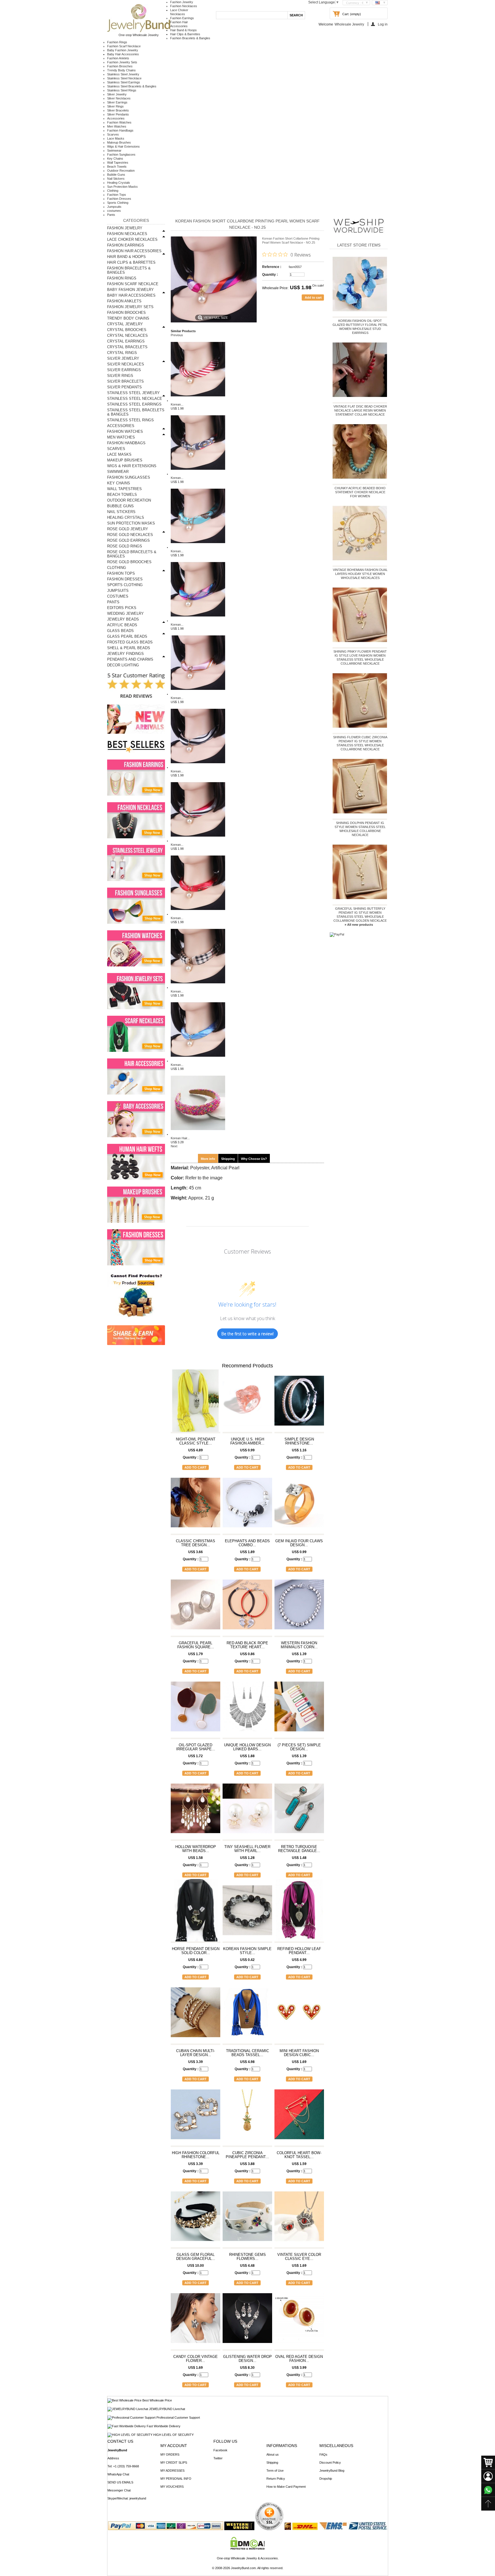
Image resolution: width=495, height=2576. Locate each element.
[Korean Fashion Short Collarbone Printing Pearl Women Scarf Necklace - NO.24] (198, 694)
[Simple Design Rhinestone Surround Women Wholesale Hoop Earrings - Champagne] (299, 1403)
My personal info (176, 2479)
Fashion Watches (119, 122)
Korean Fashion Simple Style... (247, 1951)
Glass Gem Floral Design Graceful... (196, 2257)
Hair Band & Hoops (183, 30)
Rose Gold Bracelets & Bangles (132, 554)
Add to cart (196, 1467)
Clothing (113, 191)
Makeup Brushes (119, 142)
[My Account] (488, 2476)
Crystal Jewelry (125, 324)
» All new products (359, 925)
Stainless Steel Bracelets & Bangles (132, 86)
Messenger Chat (119, 2490)
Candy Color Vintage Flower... (196, 2359)
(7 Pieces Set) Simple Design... (299, 1747)
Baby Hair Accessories (123, 54)
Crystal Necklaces (127, 335)
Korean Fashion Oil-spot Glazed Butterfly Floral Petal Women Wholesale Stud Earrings (360, 327)
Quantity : (270, 275)
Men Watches (117, 126)
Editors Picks (122, 608)
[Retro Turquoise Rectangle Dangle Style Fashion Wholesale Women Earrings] (299, 1811)
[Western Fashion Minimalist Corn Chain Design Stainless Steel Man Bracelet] (299, 1607)
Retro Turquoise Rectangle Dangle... (299, 1849)
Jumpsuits (114, 207)
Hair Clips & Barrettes (185, 34)
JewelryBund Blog (332, 2471)
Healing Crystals (119, 183)
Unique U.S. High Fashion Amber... (247, 1441)
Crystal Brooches (127, 330)
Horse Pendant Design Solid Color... (196, 1951)
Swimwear (114, 150)
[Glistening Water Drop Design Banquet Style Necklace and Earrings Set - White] (247, 2321)
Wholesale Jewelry (349, 24)
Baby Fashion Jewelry (123, 50)
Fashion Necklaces (184, 6)
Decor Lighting (123, 665)
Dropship (326, 2479)
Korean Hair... (180, 1138)
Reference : (272, 267)
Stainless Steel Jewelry (123, 74)
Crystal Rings (122, 353)
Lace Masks (116, 138)
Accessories (116, 118)
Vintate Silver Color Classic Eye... (299, 2257)
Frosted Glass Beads (130, 642)
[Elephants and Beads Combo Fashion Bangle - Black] (247, 1505)
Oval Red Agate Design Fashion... (299, 2359)
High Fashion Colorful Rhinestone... (196, 2155)
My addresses (172, 2471)
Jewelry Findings (125, 654)
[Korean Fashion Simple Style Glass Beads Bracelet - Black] (247, 1913)
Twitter (218, 2458)
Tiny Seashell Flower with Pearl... (247, 1849)
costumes (114, 211)
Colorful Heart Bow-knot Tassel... (299, 2155)
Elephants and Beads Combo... (247, 1543)
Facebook (220, 2450)
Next (174, 1146)
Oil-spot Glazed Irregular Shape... (196, 1747)
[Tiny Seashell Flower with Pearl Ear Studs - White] (247, 1811)
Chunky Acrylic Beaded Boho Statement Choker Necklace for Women (360, 492)
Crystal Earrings (126, 341)
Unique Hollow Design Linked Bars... (247, 1747)
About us (273, 2454)
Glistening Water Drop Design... (247, 2359)
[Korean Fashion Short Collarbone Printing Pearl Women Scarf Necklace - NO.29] (198, 987)
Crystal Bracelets (127, 347)
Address (113, 2458)
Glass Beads (120, 631)
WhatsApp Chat (118, 2474)
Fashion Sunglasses (121, 154)
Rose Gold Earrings (128, 540)
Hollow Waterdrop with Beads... (196, 1849)
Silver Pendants (118, 114)
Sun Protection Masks (122, 187)
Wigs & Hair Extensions (123, 146)
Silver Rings (115, 106)
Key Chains (115, 158)
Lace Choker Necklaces (132, 239)
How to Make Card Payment (286, 2487)
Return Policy (276, 2479)
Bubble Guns (116, 175)
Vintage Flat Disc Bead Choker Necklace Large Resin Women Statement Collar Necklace (360, 410)
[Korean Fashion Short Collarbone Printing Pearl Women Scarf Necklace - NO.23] (198, 620)
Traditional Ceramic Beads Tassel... (247, 2053)
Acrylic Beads (122, 625)
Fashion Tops (117, 195)
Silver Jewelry (117, 94)
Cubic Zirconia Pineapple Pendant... (247, 2155)
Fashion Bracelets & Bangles (190, 38)
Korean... (177, 404)
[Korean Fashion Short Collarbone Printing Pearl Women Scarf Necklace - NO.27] (198, 841)
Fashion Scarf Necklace (124, 46)
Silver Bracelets (118, 110)
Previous (177, 335)
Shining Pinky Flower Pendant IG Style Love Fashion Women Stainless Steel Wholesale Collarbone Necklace (360, 657)
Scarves (113, 134)
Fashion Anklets (118, 58)
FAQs (323, 2454)
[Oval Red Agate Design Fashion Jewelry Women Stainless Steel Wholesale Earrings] (299, 2321)
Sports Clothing (118, 203)
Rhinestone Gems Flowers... (247, 2257)
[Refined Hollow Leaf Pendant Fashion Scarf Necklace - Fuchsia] (299, 1913)
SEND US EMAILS (120, 2482)
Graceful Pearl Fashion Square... (196, 1645)
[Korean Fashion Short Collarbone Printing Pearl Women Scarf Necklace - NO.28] (198, 914)
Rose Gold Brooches (129, 562)
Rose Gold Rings (125, 546)
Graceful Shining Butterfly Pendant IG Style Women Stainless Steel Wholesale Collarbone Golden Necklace (360, 915)
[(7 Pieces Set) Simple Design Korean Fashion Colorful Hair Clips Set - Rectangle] (299, 1709)
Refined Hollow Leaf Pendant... (299, 1951)
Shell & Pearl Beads (129, 648)
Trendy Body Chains (121, 70)
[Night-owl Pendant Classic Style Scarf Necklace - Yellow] (196, 1403)
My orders (170, 2454)
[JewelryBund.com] (139, 31)
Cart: (346, 14)
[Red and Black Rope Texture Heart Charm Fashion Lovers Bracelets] (247, 1607)
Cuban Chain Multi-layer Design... (196, 2053)
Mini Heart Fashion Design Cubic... (299, 2053)
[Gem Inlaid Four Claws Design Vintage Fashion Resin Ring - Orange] (299, 1505)
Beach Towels (117, 167)
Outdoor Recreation (121, 171)
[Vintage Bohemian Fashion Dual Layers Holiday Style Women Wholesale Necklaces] (360, 534)
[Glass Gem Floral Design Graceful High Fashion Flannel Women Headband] (196, 2219)
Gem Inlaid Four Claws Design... (299, 1543)
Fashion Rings (117, 42)
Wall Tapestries (118, 163)
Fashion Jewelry (182, 2)
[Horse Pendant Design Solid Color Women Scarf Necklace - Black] (196, 1913)
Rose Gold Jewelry (128, 529)
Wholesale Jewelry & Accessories (254, 2558)
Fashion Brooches (120, 66)
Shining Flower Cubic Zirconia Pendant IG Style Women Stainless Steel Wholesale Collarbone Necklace (360, 743)
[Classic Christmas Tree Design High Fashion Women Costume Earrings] (196, 1505)
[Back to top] (488, 2504)
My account (174, 2446)
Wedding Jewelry (125, 613)
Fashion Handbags (120, 130)
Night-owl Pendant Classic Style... (196, 1441)
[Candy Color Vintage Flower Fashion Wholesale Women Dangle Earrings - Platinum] (196, 2321)
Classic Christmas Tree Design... (196, 1543)
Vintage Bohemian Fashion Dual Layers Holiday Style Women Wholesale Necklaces (360, 574)
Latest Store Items (359, 245)
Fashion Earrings (182, 18)
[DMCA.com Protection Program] (248, 2548)
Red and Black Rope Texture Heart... (247, 1645)
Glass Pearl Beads (127, 636)
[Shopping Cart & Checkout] (488, 2463)
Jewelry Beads (123, 619)
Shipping (228, 1159)
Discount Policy (330, 2463)
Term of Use (275, 2471)
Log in (383, 24)
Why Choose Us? (254, 1159)
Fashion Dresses (119, 199)
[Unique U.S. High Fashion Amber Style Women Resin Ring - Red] (247, 1403)
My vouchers (172, 2487)
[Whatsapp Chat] (488, 2490)
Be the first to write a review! (247, 1334)
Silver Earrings (117, 102)
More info (208, 1159)
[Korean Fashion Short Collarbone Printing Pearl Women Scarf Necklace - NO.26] (198, 767)
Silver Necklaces (119, 98)
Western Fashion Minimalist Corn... (299, 1645)
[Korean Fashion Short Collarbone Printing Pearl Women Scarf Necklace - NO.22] (198, 547)
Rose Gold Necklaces (130, 535)
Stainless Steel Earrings (124, 82)
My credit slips (174, 2463)
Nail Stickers (116, 179)
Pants (111, 215)
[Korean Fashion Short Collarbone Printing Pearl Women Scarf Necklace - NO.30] (198, 1061)
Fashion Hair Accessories (134, 251)
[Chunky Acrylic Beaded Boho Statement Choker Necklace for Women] (360, 453)
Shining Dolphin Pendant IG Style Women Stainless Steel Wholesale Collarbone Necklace (360, 829)
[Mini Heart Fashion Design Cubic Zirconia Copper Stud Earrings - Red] (299, 2015)
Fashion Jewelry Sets (122, 62)
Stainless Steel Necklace (124, 78)
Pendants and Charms (130, 659)
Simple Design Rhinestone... (299, 1441)
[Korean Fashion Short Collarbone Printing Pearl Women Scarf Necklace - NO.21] (198, 474)
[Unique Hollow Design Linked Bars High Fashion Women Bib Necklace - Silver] (247, 1709)
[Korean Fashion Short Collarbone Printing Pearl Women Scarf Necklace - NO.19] (198, 400)
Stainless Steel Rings (122, 90)
